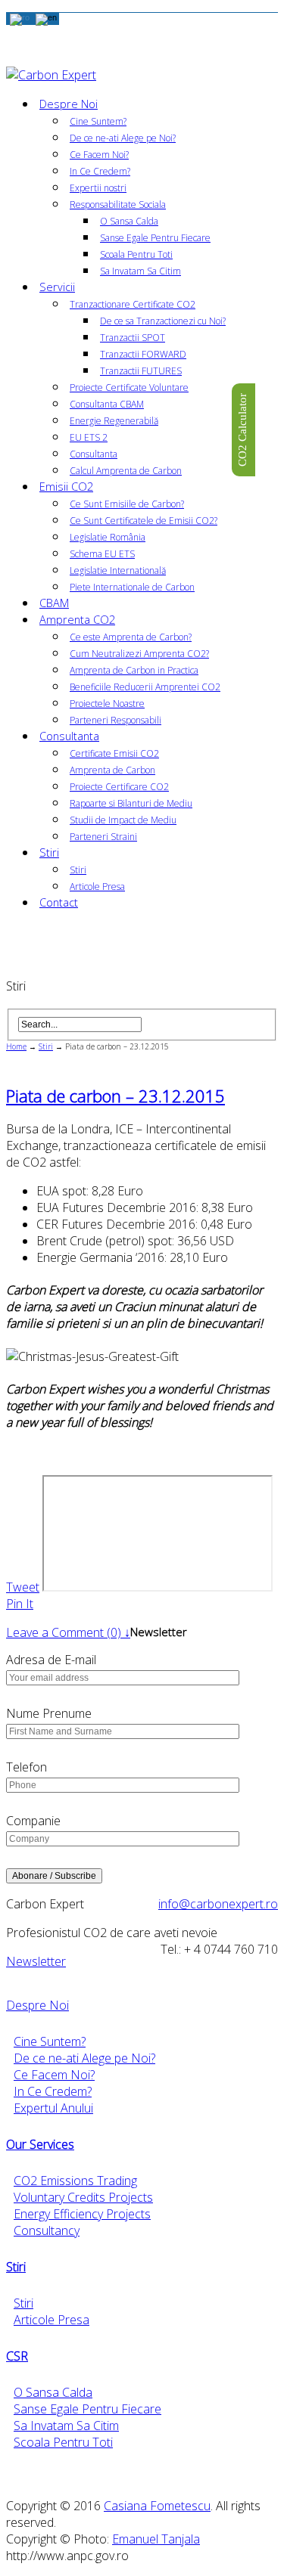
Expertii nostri (98, 188)
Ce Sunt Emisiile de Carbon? (127, 504)
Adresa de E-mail (51, 1660)
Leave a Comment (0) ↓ (68, 1632)
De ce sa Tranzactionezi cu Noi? (163, 321)
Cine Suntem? (98, 121)
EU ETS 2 (89, 437)
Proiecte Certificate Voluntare (129, 387)
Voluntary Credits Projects (83, 2197)
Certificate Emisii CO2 (114, 753)
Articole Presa (97, 887)
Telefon (27, 1767)
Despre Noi (69, 104)
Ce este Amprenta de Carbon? (131, 637)
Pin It (20, 1604)
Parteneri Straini (103, 837)
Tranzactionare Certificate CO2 (133, 304)
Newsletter (36, 1961)
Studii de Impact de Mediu (123, 820)
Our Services (40, 2144)
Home (16, 1046)
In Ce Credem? (100, 171)
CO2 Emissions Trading (75, 2181)
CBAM (54, 603)
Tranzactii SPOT (133, 338)
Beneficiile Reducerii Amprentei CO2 (145, 687)
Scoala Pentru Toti (136, 254)
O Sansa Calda (129, 221)
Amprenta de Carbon (112, 770)
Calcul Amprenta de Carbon (126, 471)
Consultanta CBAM (107, 404)
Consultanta (94, 454)
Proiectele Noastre (107, 704)
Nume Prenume (49, 1713)
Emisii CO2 (66, 487)
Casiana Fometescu (157, 2506)
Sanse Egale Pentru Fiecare (155, 238)
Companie (33, 1821)
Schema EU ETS (102, 554)
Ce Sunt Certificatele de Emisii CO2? (144, 521)
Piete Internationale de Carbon (132, 587)
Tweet (23, 1587)
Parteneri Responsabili (115, 720)
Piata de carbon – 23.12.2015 (115, 1096)
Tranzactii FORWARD (143, 354)
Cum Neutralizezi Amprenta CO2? (139, 654)
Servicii (57, 287)
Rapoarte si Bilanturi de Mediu (131, 803)
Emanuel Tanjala (156, 2539)
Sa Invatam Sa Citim (140, 271)
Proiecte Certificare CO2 (119, 787)
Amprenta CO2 (77, 620)
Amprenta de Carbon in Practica (134, 670)
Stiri (49, 852)
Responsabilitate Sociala (118, 205)
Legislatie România (108, 537)
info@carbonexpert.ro (218, 1904)
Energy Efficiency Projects (82, 2214)
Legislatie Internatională (118, 570)
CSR (17, 2356)
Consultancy (47, 2230)
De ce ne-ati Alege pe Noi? (123, 138)
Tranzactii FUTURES (141, 371)
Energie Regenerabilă (114, 421)
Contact (59, 902)
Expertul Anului (53, 2108)
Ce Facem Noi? (99, 155)
